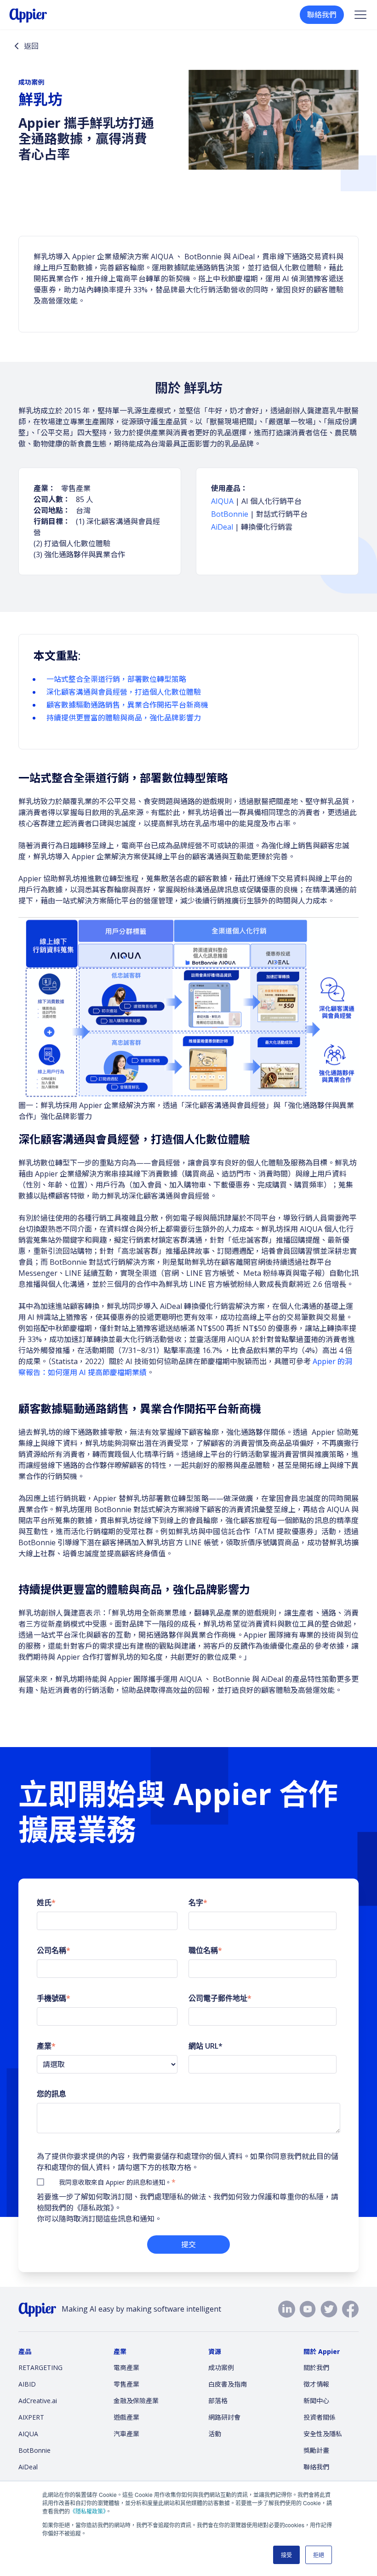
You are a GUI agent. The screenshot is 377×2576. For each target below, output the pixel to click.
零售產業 (126, 2384)
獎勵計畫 (316, 2450)
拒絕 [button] (319, 2555)
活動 (215, 2434)
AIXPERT (31, 2417)
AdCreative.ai (38, 2401)
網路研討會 (224, 2417)
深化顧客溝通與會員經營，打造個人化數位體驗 (124, 692)
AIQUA (222, 501)
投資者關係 (320, 2417)
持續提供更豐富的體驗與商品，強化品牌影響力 (124, 718)
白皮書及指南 (228, 2384)
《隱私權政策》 (88, 2511)
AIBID (27, 2384)
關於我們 (316, 2368)
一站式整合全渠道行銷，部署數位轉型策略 (116, 679)
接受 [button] (286, 2555)
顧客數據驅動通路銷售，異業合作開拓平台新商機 (127, 705)
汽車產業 (126, 2434)
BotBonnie (231, 514)
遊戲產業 (126, 2417)
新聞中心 (316, 2401)
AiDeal (222, 527)
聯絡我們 (322, 15)
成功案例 (221, 2368)
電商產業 (126, 2368)
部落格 (218, 2401)
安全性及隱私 (323, 2434)
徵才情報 (316, 2384)
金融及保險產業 (136, 2401)
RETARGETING (40, 2368)
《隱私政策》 (94, 2208)
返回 (31, 46)
